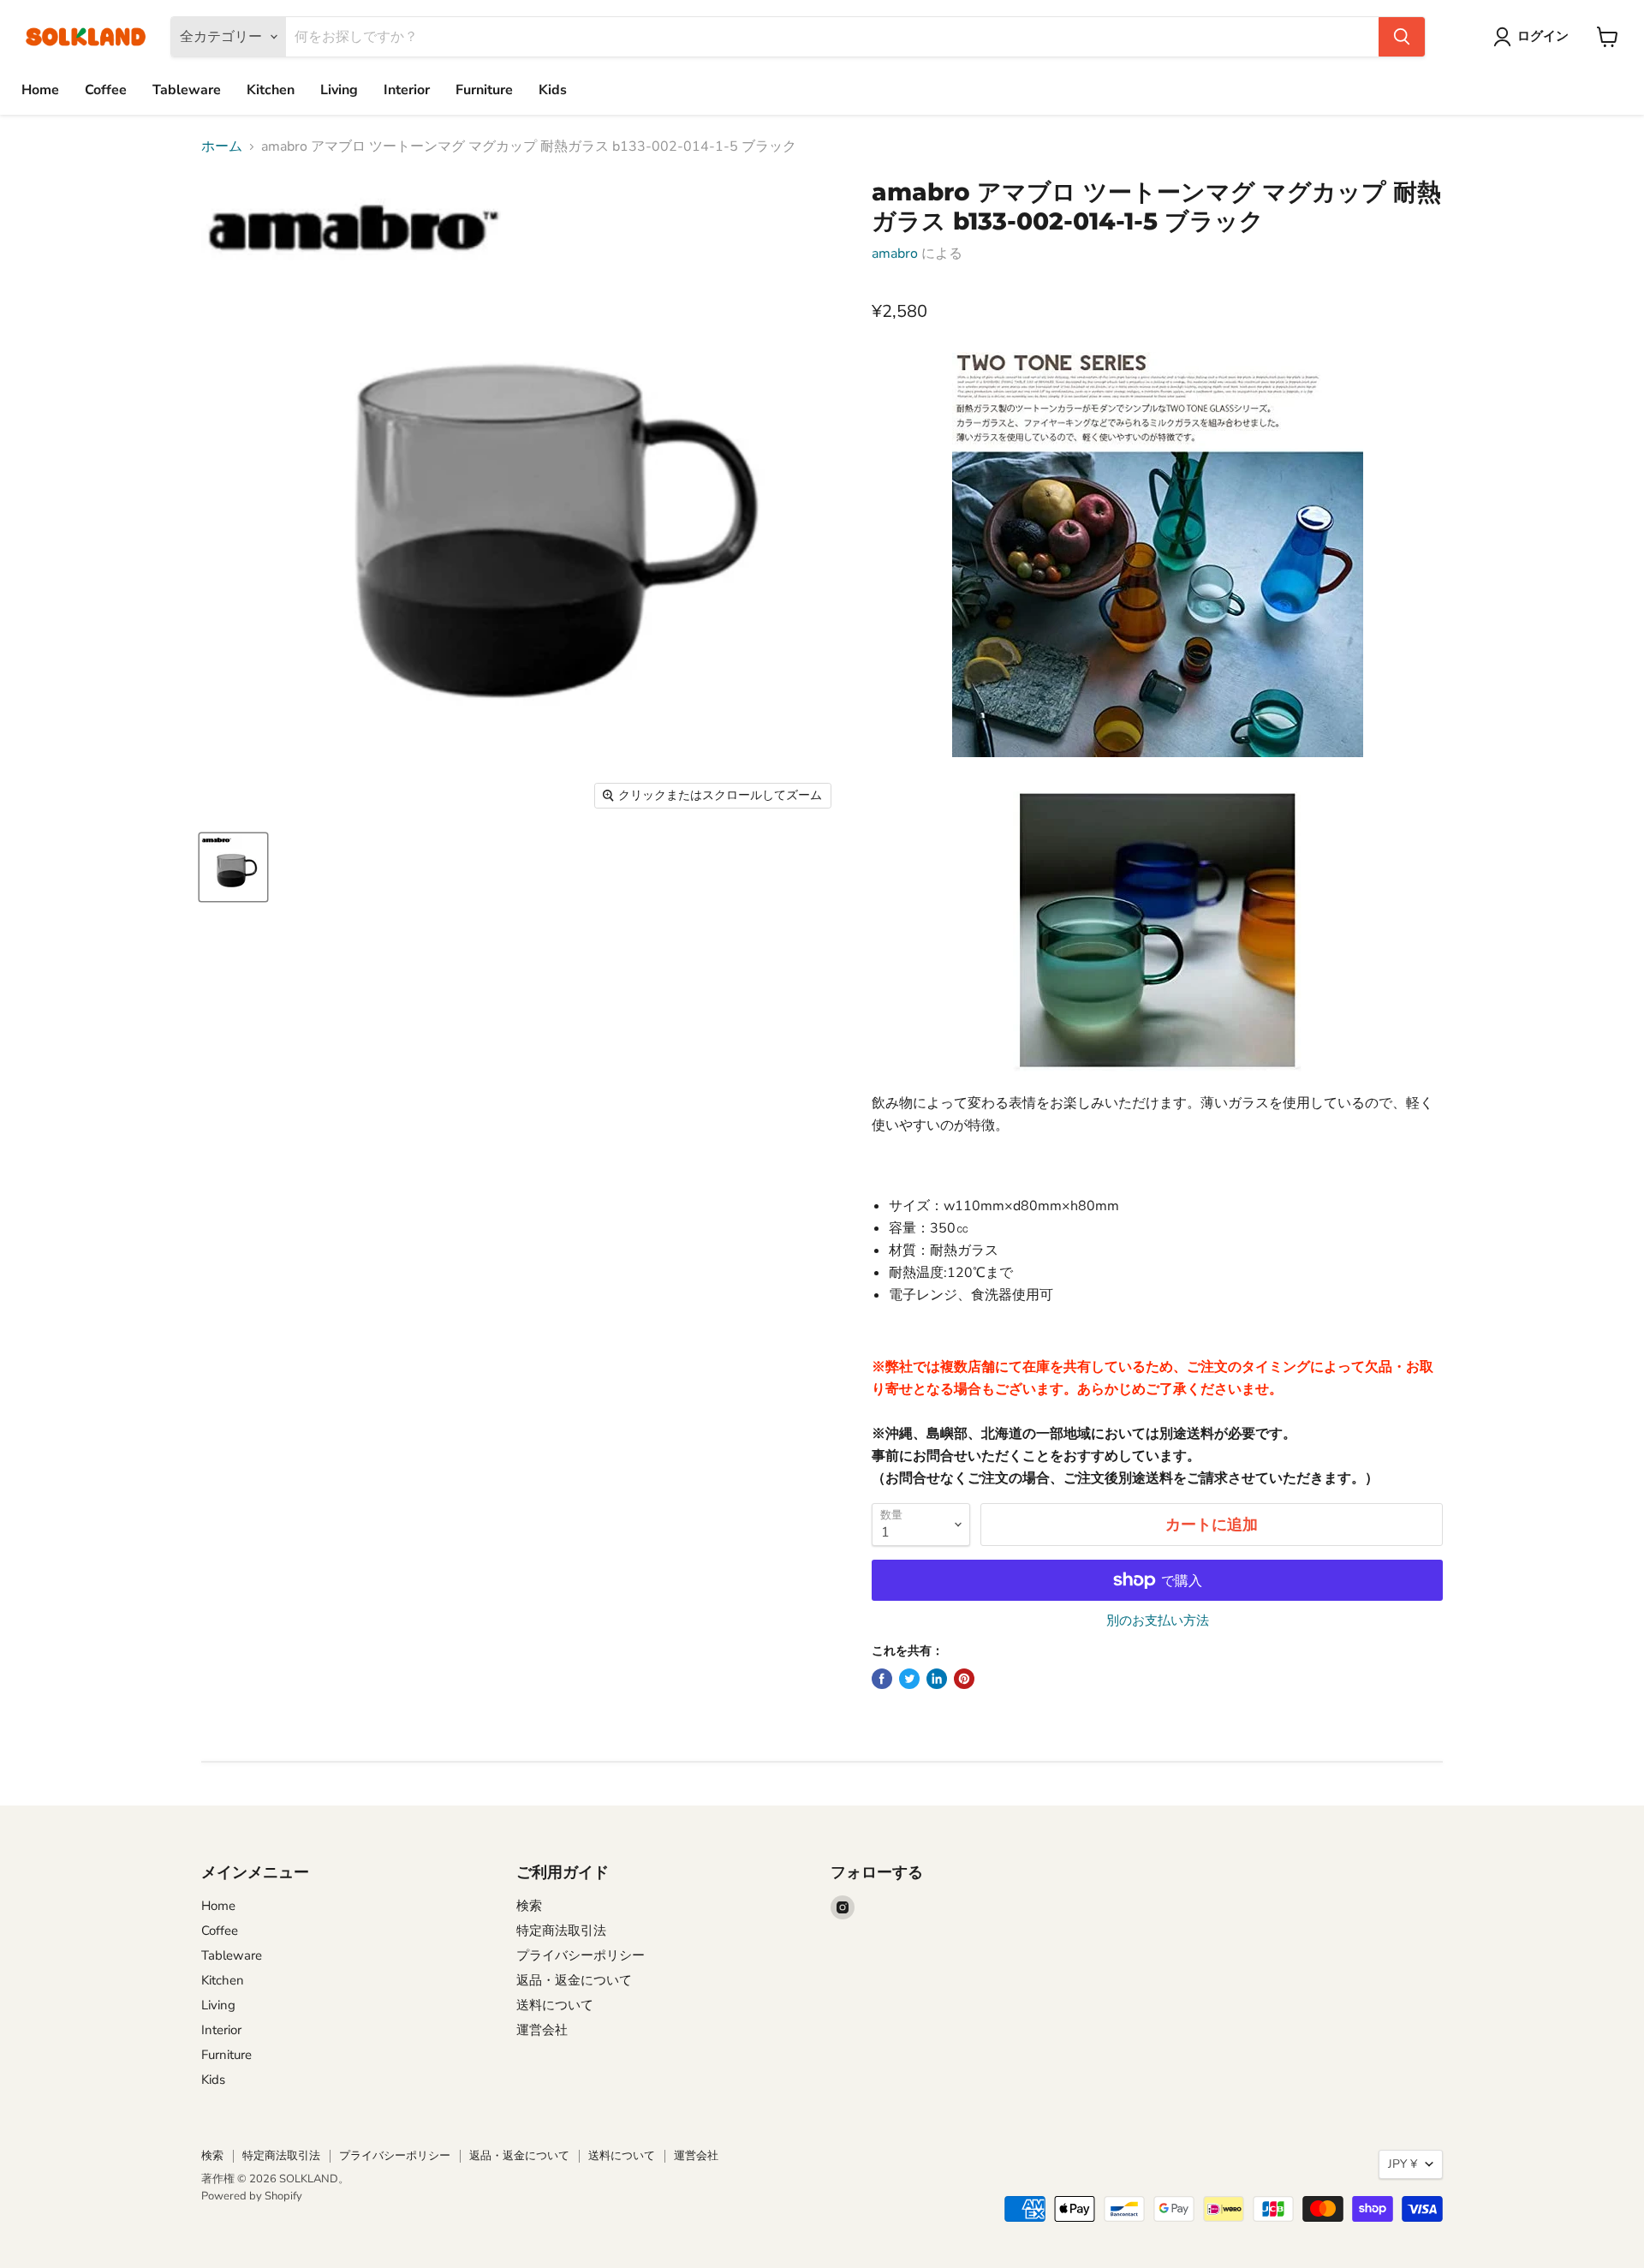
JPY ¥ (1403, 2164)
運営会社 (542, 2030)
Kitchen (271, 90)
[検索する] (1402, 37)
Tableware (187, 90)
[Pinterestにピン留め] (964, 1679)
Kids (553, 90)
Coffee (106, 90)
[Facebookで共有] (882, 1679)
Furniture (484, 90)
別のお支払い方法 (1158, 1621)
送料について (555, 2005)
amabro (895, 254)
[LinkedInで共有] (937, 1679)
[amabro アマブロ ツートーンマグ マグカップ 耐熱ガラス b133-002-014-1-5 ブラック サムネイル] (233, 867)
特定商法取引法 (561, 1931)
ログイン (1543, 36)
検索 (529, 1906)
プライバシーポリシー (581, 1955)
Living (339, 90)
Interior (407, 90)
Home (40, 90)
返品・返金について (574, 1980)
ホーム (222, 146)
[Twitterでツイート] (909, 1679)
